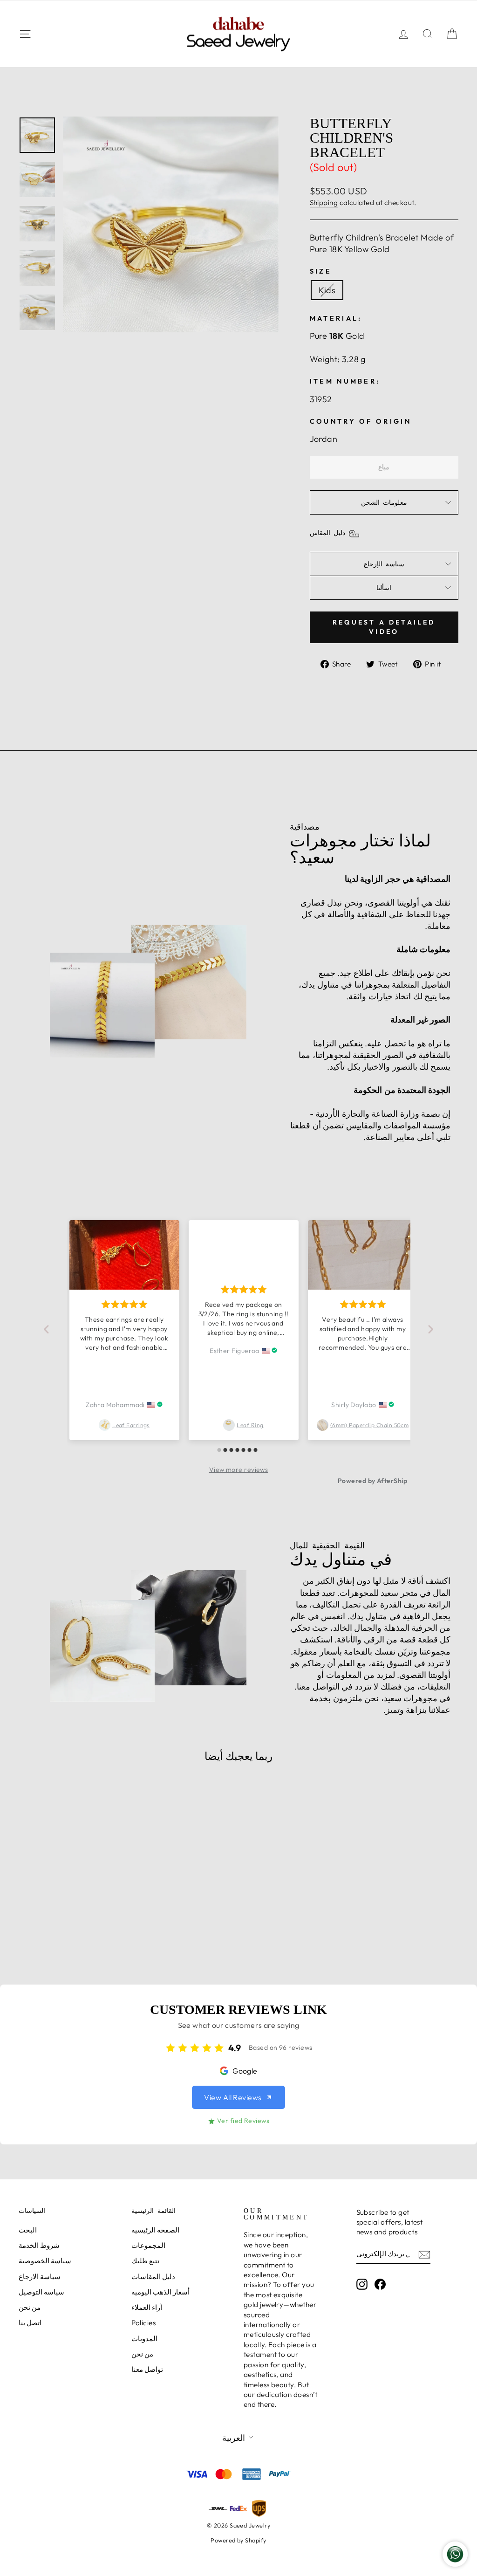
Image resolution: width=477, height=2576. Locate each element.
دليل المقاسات (153, 2277)
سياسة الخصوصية (45, 2261)
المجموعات (148, 2245)
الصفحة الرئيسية (155, 2230)
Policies (144, 2323)
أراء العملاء (147, 2307)
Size (321, 271)
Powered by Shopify (238, 2540)
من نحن (30, 2307)
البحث (28, 2230)
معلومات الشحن (384, 502)
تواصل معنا (147, 2369)
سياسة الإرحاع (384, 564)
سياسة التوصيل (41, 2292)
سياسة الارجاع (40, 2277)
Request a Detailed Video (384, 627)
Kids (327, 290)
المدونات (144, 2339)
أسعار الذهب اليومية (161, 2292)
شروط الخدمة (39, 2245)
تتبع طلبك (145, 2261)
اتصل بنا (30, 2323)
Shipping (324, 203)
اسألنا (384, 588)
